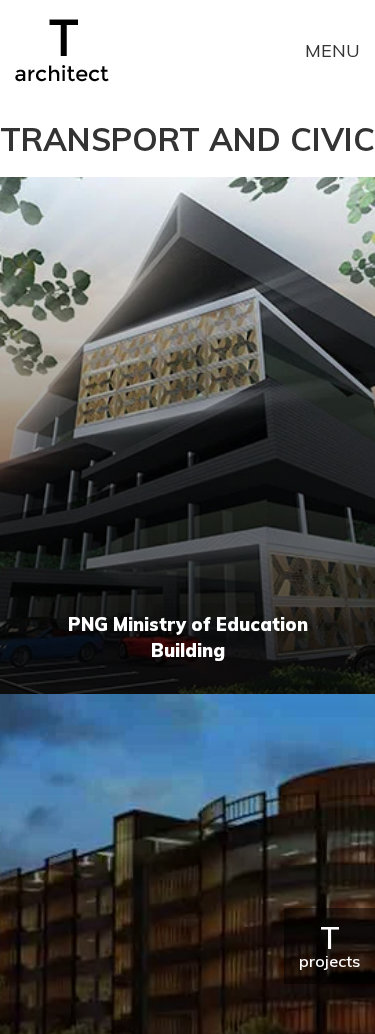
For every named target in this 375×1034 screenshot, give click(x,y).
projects (329, 945)
